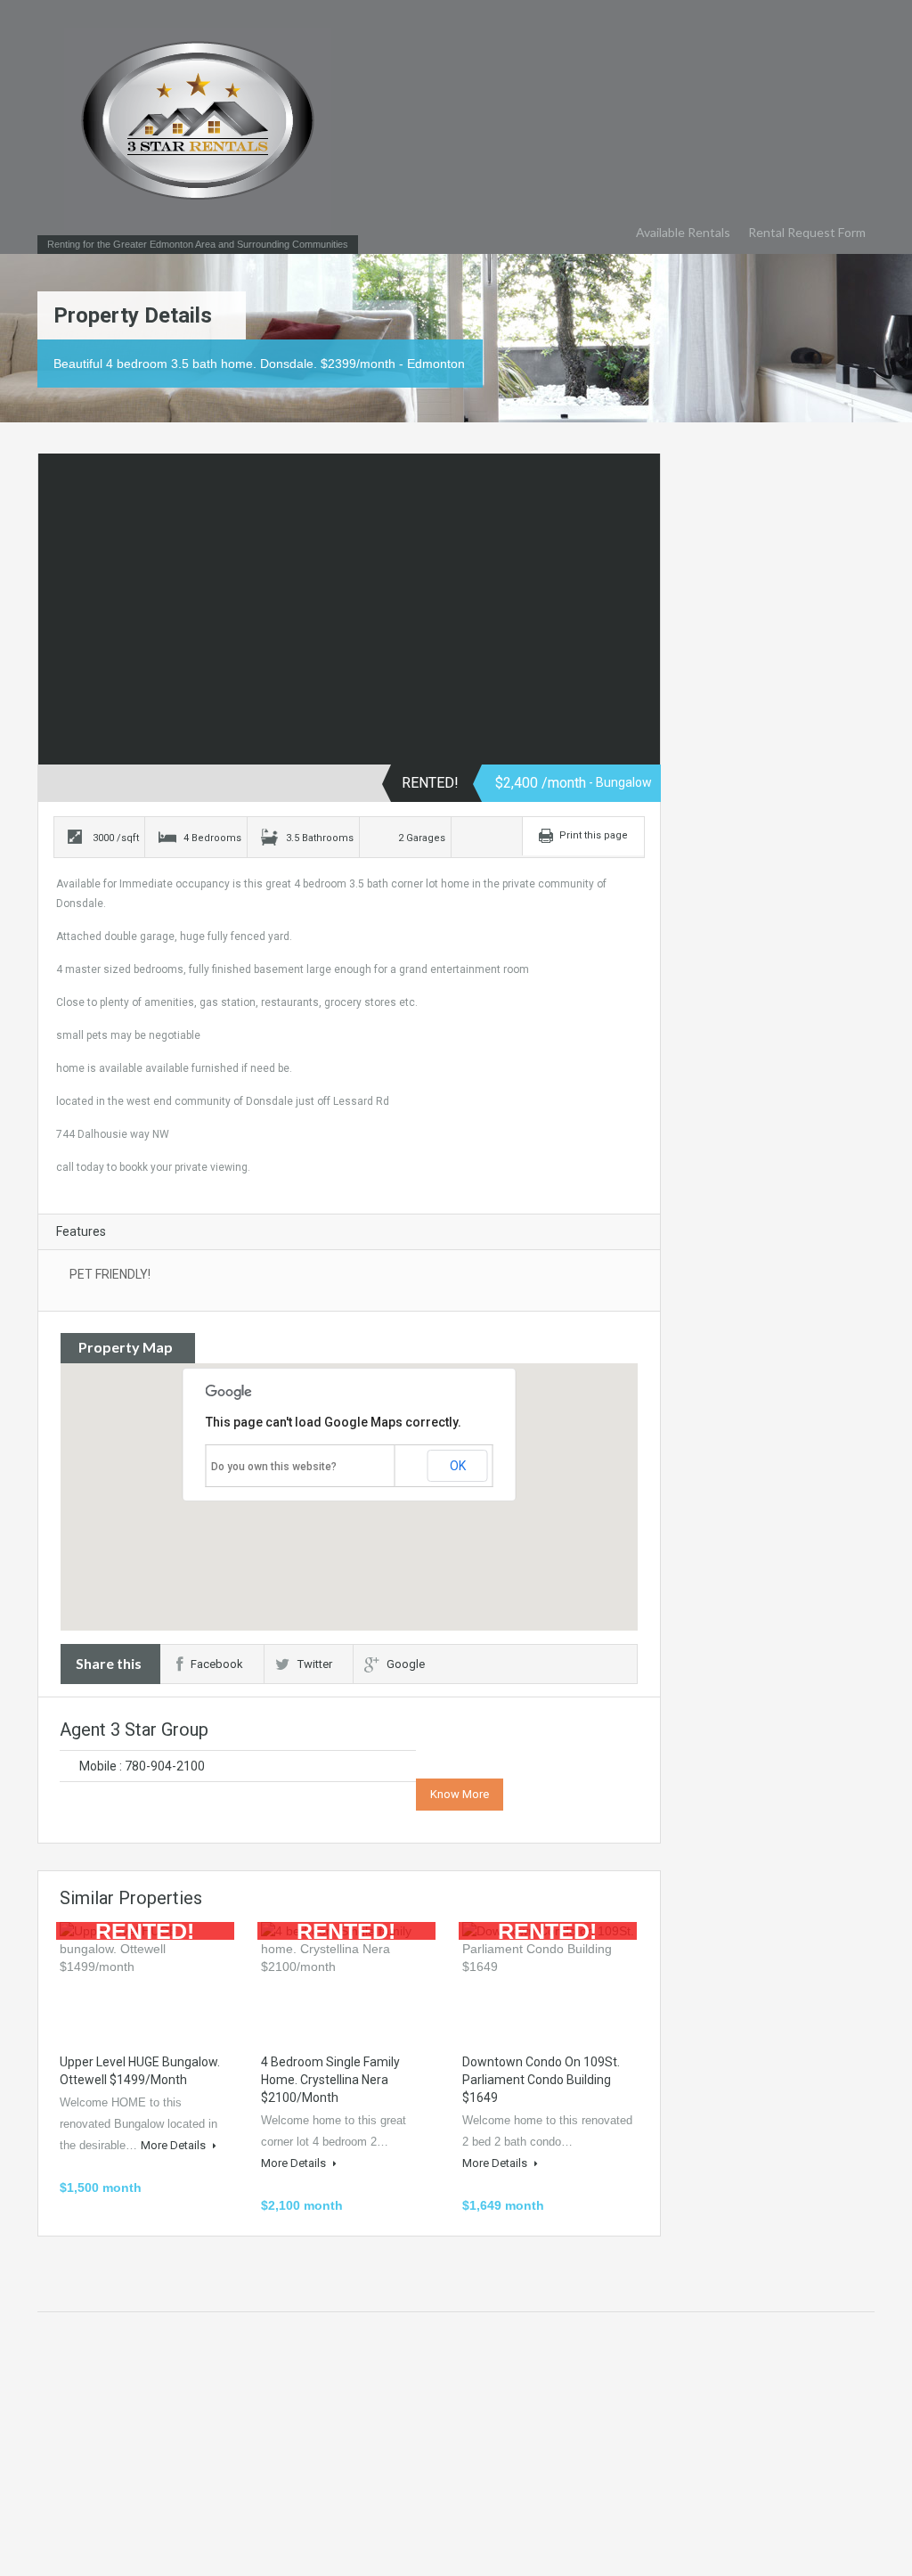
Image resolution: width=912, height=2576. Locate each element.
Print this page (594, 835)
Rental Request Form (807, 232)
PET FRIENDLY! (110, 1274)
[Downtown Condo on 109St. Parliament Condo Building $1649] (550, 1979)
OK (458, 1466)
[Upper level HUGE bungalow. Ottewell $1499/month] (147, 1979)
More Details (175, 2145)
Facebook (217, 1664)
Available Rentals (683, 232)
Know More (460, 1794)
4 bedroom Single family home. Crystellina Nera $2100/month (330, 2080)
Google (406, 1664)
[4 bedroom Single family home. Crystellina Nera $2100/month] (348, 1979)
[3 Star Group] (198, 129)
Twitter (315, 1664)
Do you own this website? (274, 1467)
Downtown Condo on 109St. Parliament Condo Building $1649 (541, 2080)
